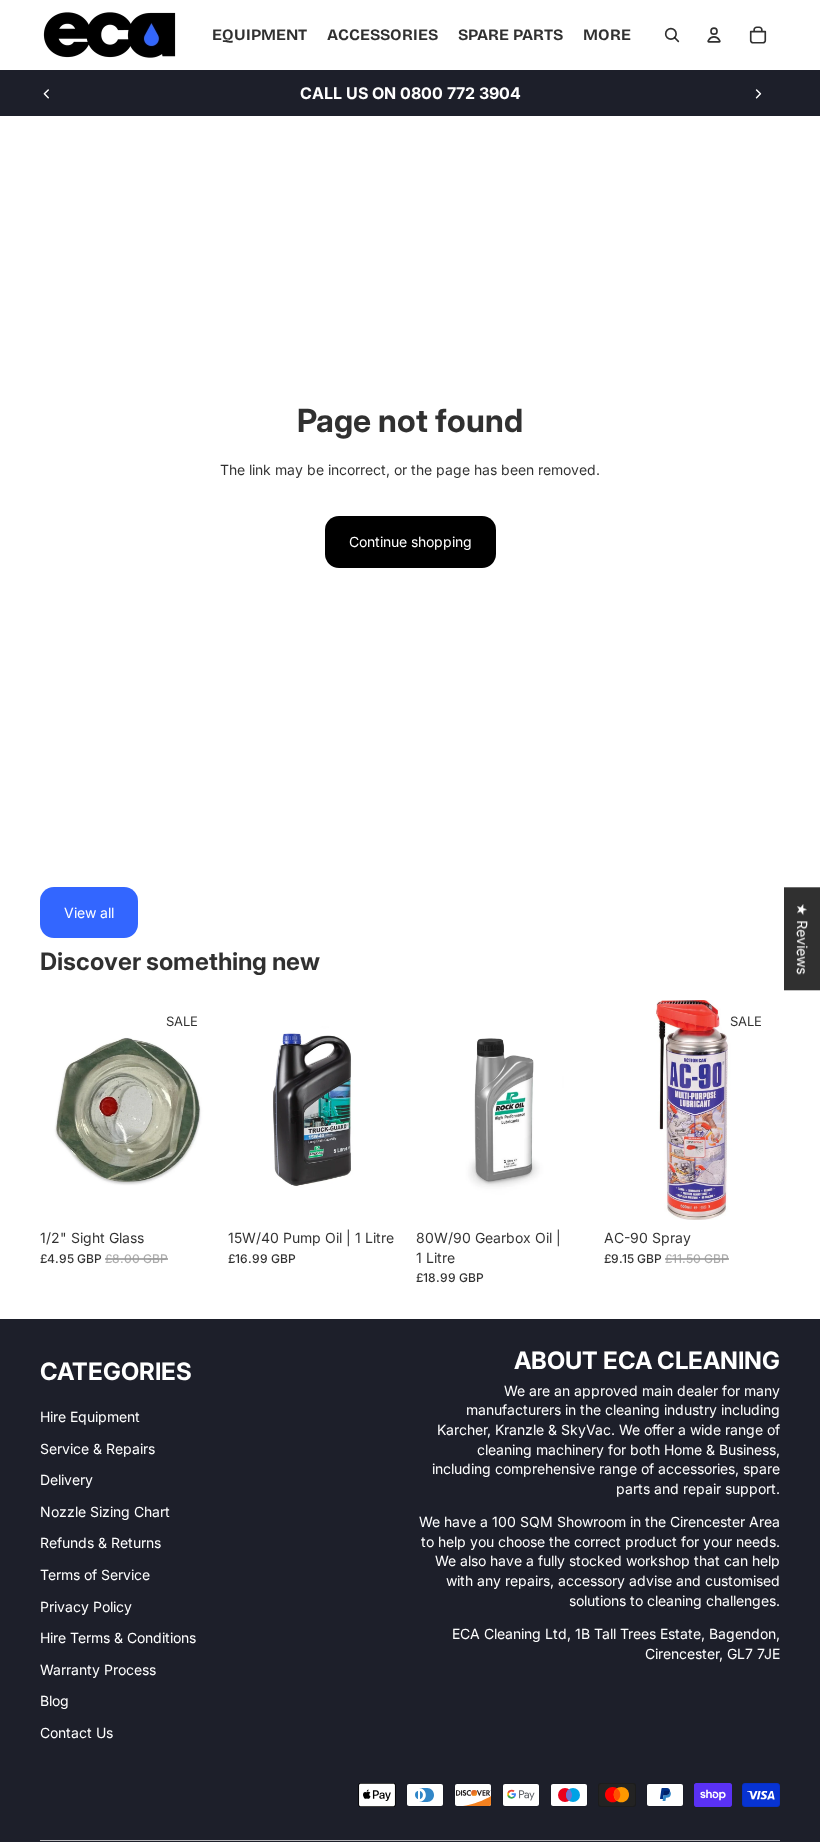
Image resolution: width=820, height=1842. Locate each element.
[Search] (672, 35)
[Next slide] (758, 93)
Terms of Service (95, 1574)
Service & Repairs (97, 1448)
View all (89, 912)
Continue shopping (410, 541)
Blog (54, 1700)
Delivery (66, 1479)
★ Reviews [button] (802, 938)
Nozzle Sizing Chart (105, 1511)
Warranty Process (98, 1669)
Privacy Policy (86, 1606)
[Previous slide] (47, 93)
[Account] (714, 35)
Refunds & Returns (100, 1542)
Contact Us (76, 1732)
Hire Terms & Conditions (118, 1637)
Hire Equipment (90, 1416)
